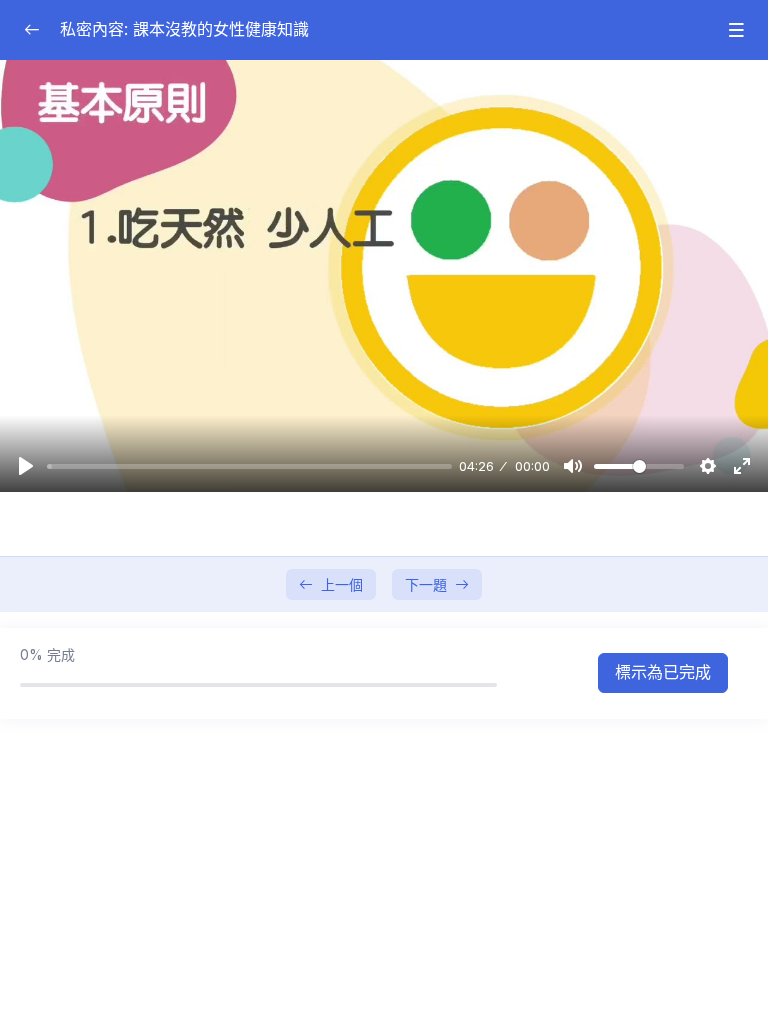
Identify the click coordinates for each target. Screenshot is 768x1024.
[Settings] (708, 466)
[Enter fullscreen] (742, 466)
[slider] (249, 466)
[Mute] (573, 466)
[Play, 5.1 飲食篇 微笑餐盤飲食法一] (26, 466)
